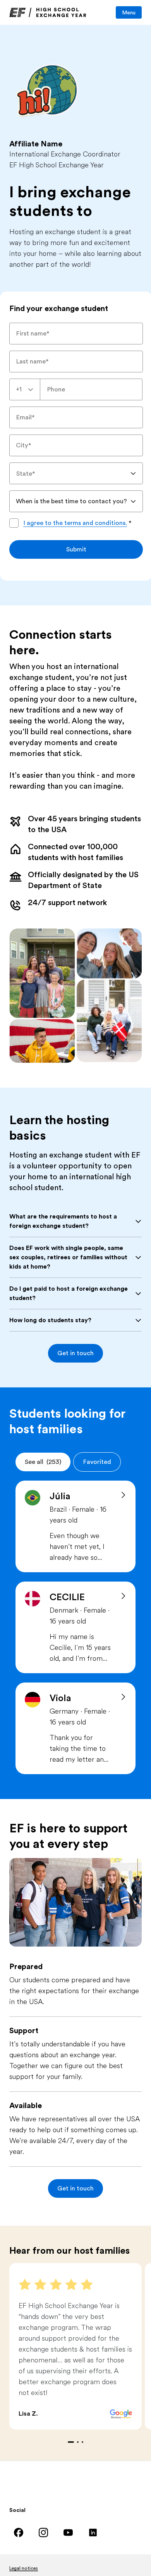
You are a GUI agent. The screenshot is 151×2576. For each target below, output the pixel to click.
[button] (75, 1353)
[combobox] (25, 389)
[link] (48, 12)
